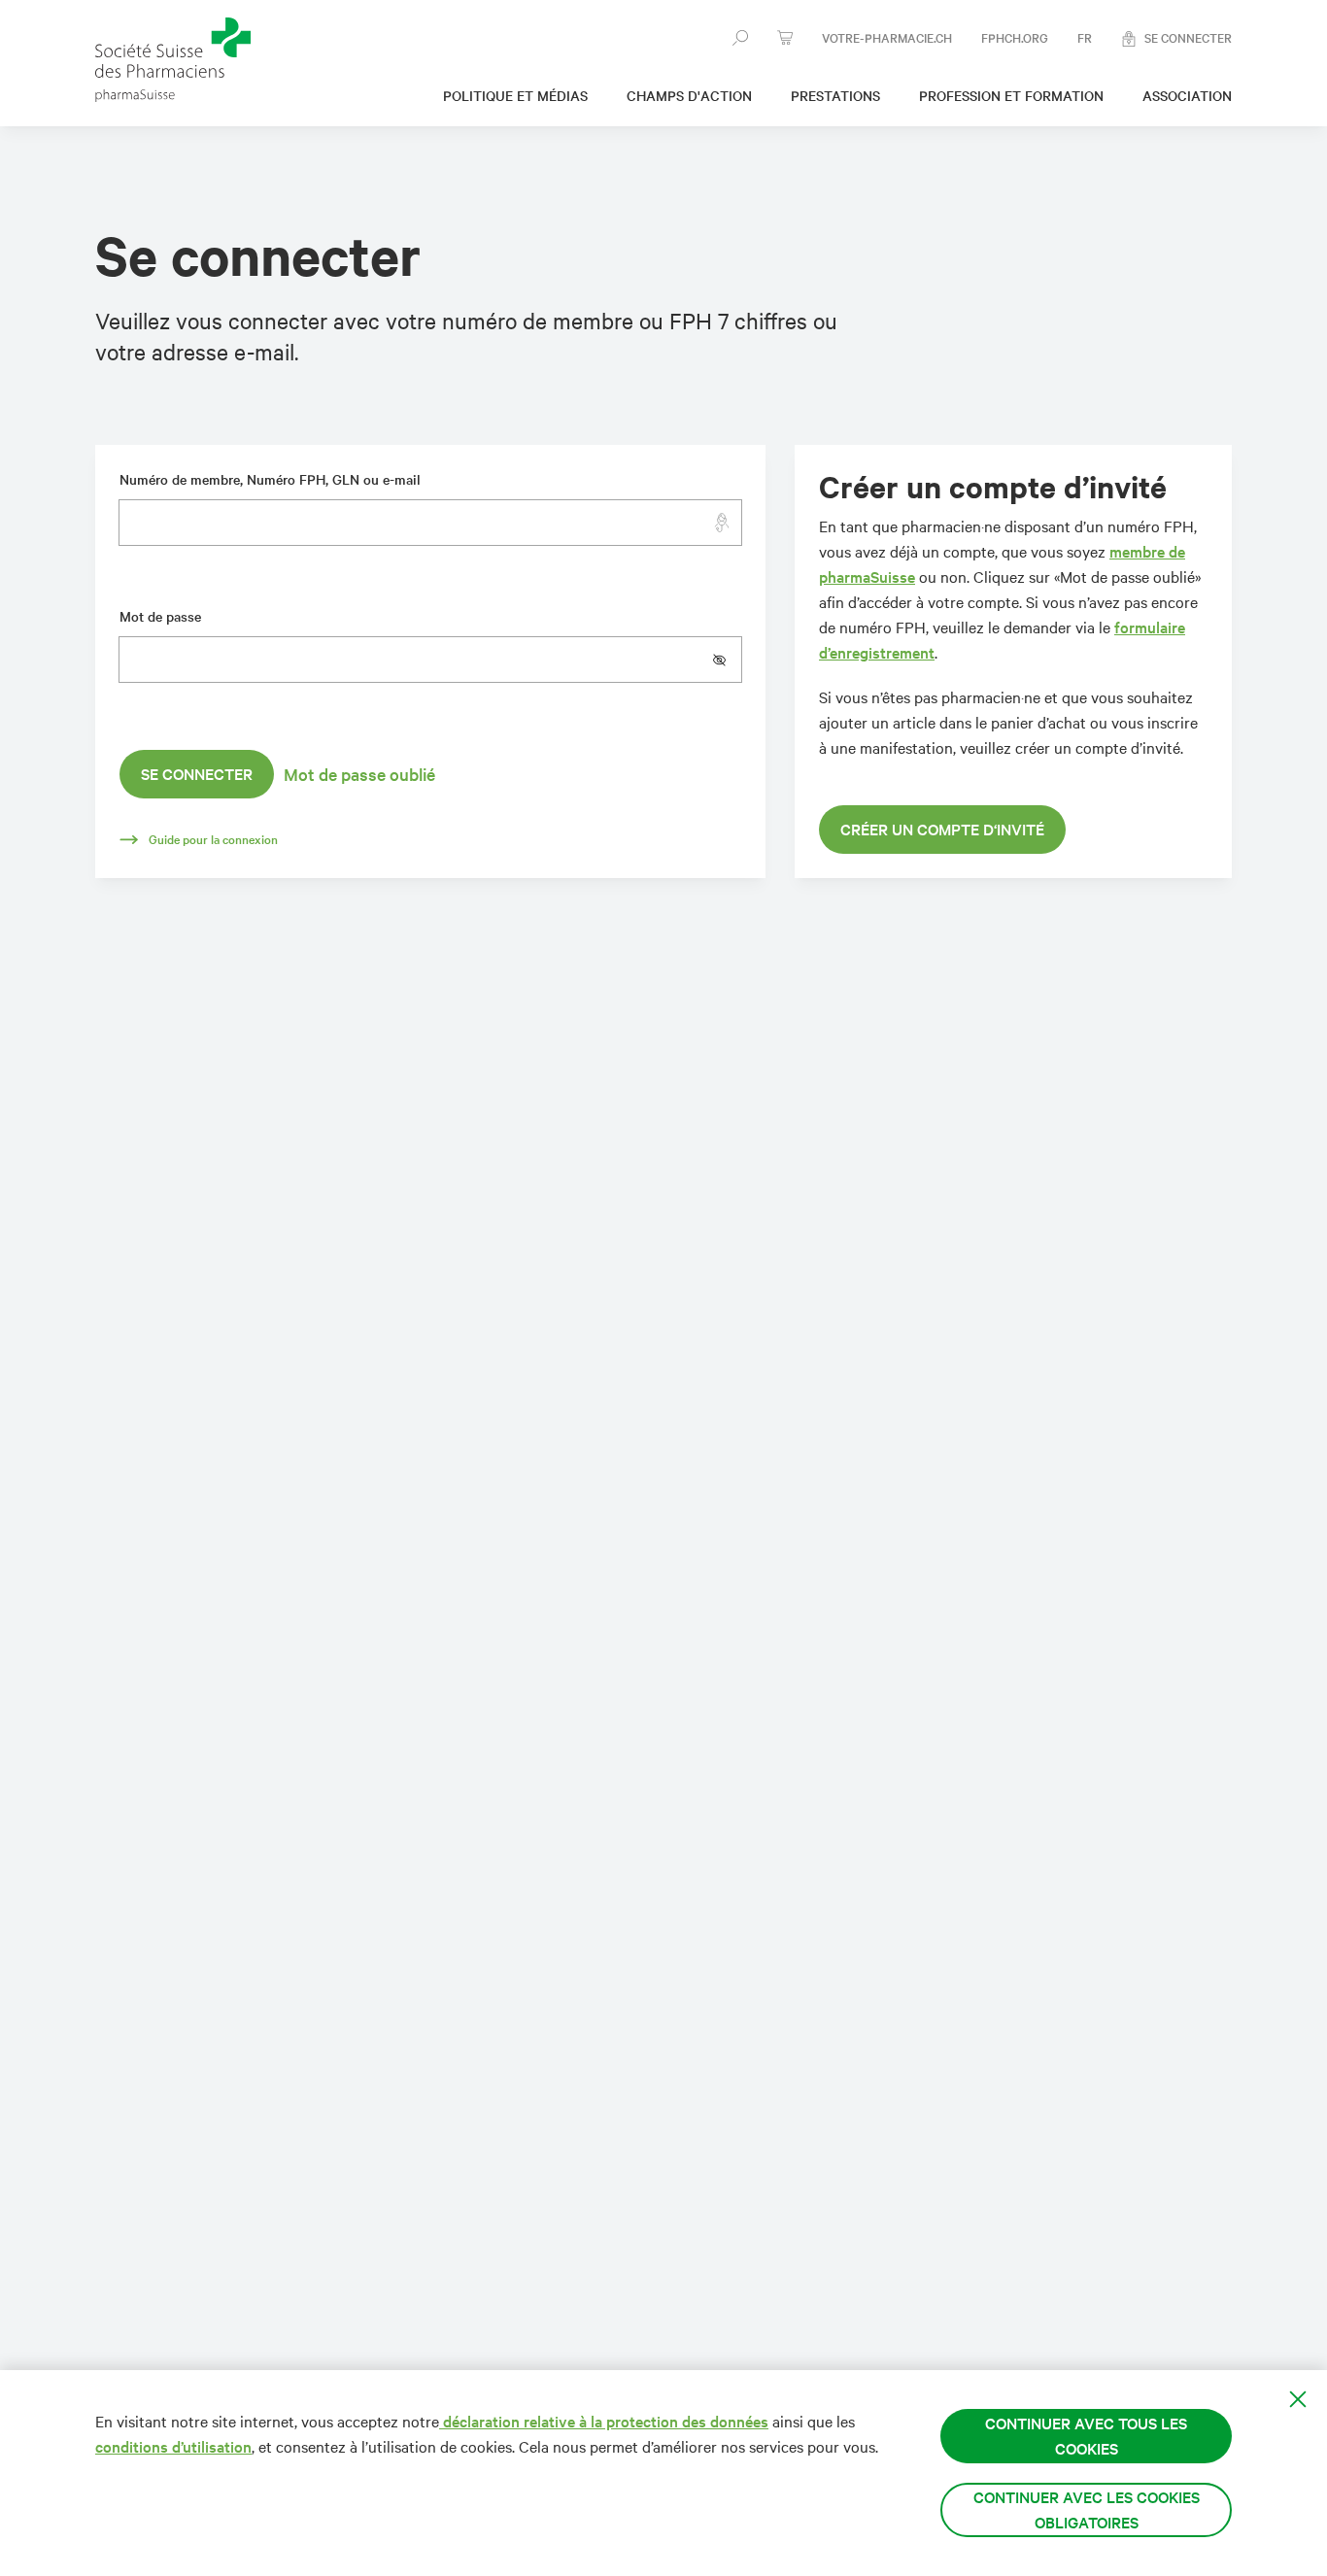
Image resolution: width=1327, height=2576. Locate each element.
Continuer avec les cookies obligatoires (1087, 2509)
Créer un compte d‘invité (942, 829)
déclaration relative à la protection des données (604, 2421)
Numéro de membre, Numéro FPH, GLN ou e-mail (270, 479)
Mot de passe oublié (359, 774)
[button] (727, 660)
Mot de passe (160, 616)
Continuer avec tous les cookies (1086, 2436)
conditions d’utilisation (173, 2446)
